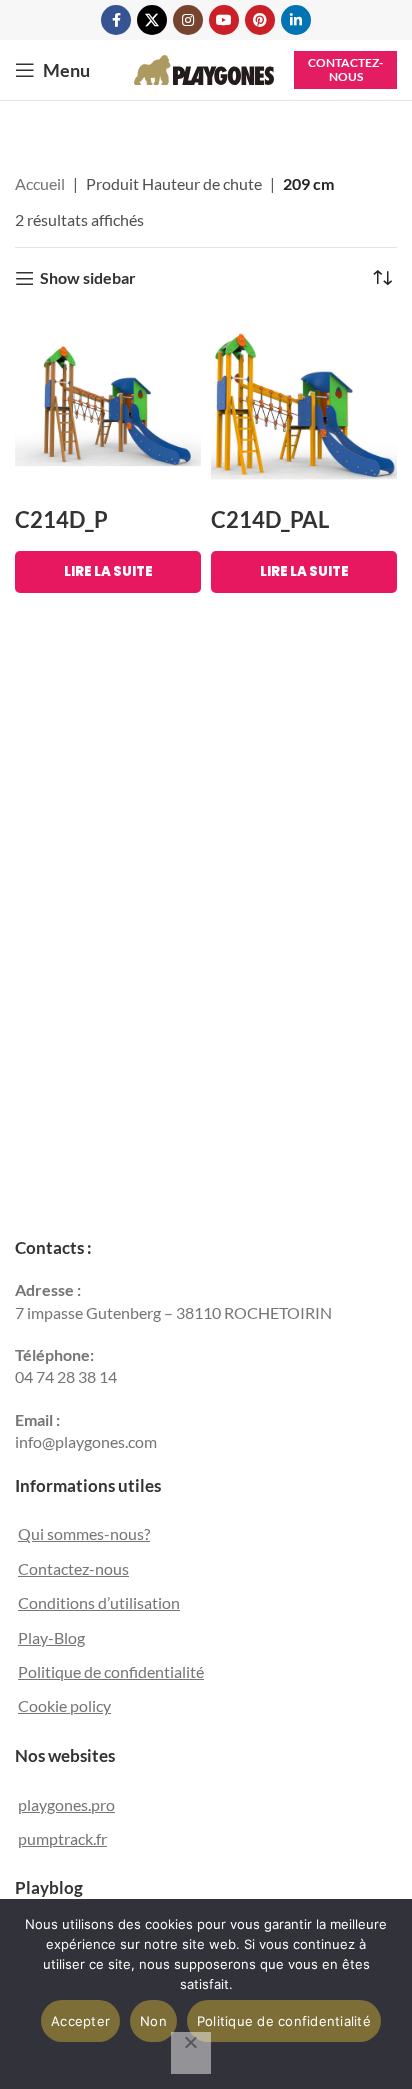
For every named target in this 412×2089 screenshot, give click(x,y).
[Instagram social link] (188, 20)
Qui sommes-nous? (84, 1533)
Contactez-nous (345, 69)
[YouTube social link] (224, 20)
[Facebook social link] (116, 20)
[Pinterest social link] (260, 20)
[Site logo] (204, 67)
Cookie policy (64, 1705)
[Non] (191, 2053)
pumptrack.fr (62, 1838)
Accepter (80, 2021)
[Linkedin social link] (296, 20)
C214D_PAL (270, 519)
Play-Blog (51, 1637)
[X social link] (152, 20)
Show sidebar (88, 278)
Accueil (40, 183)
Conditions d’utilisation (99, 1602)
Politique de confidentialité (111, 1671)
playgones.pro (66, 1804)
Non (153, 2021)
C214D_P (61, 519)
